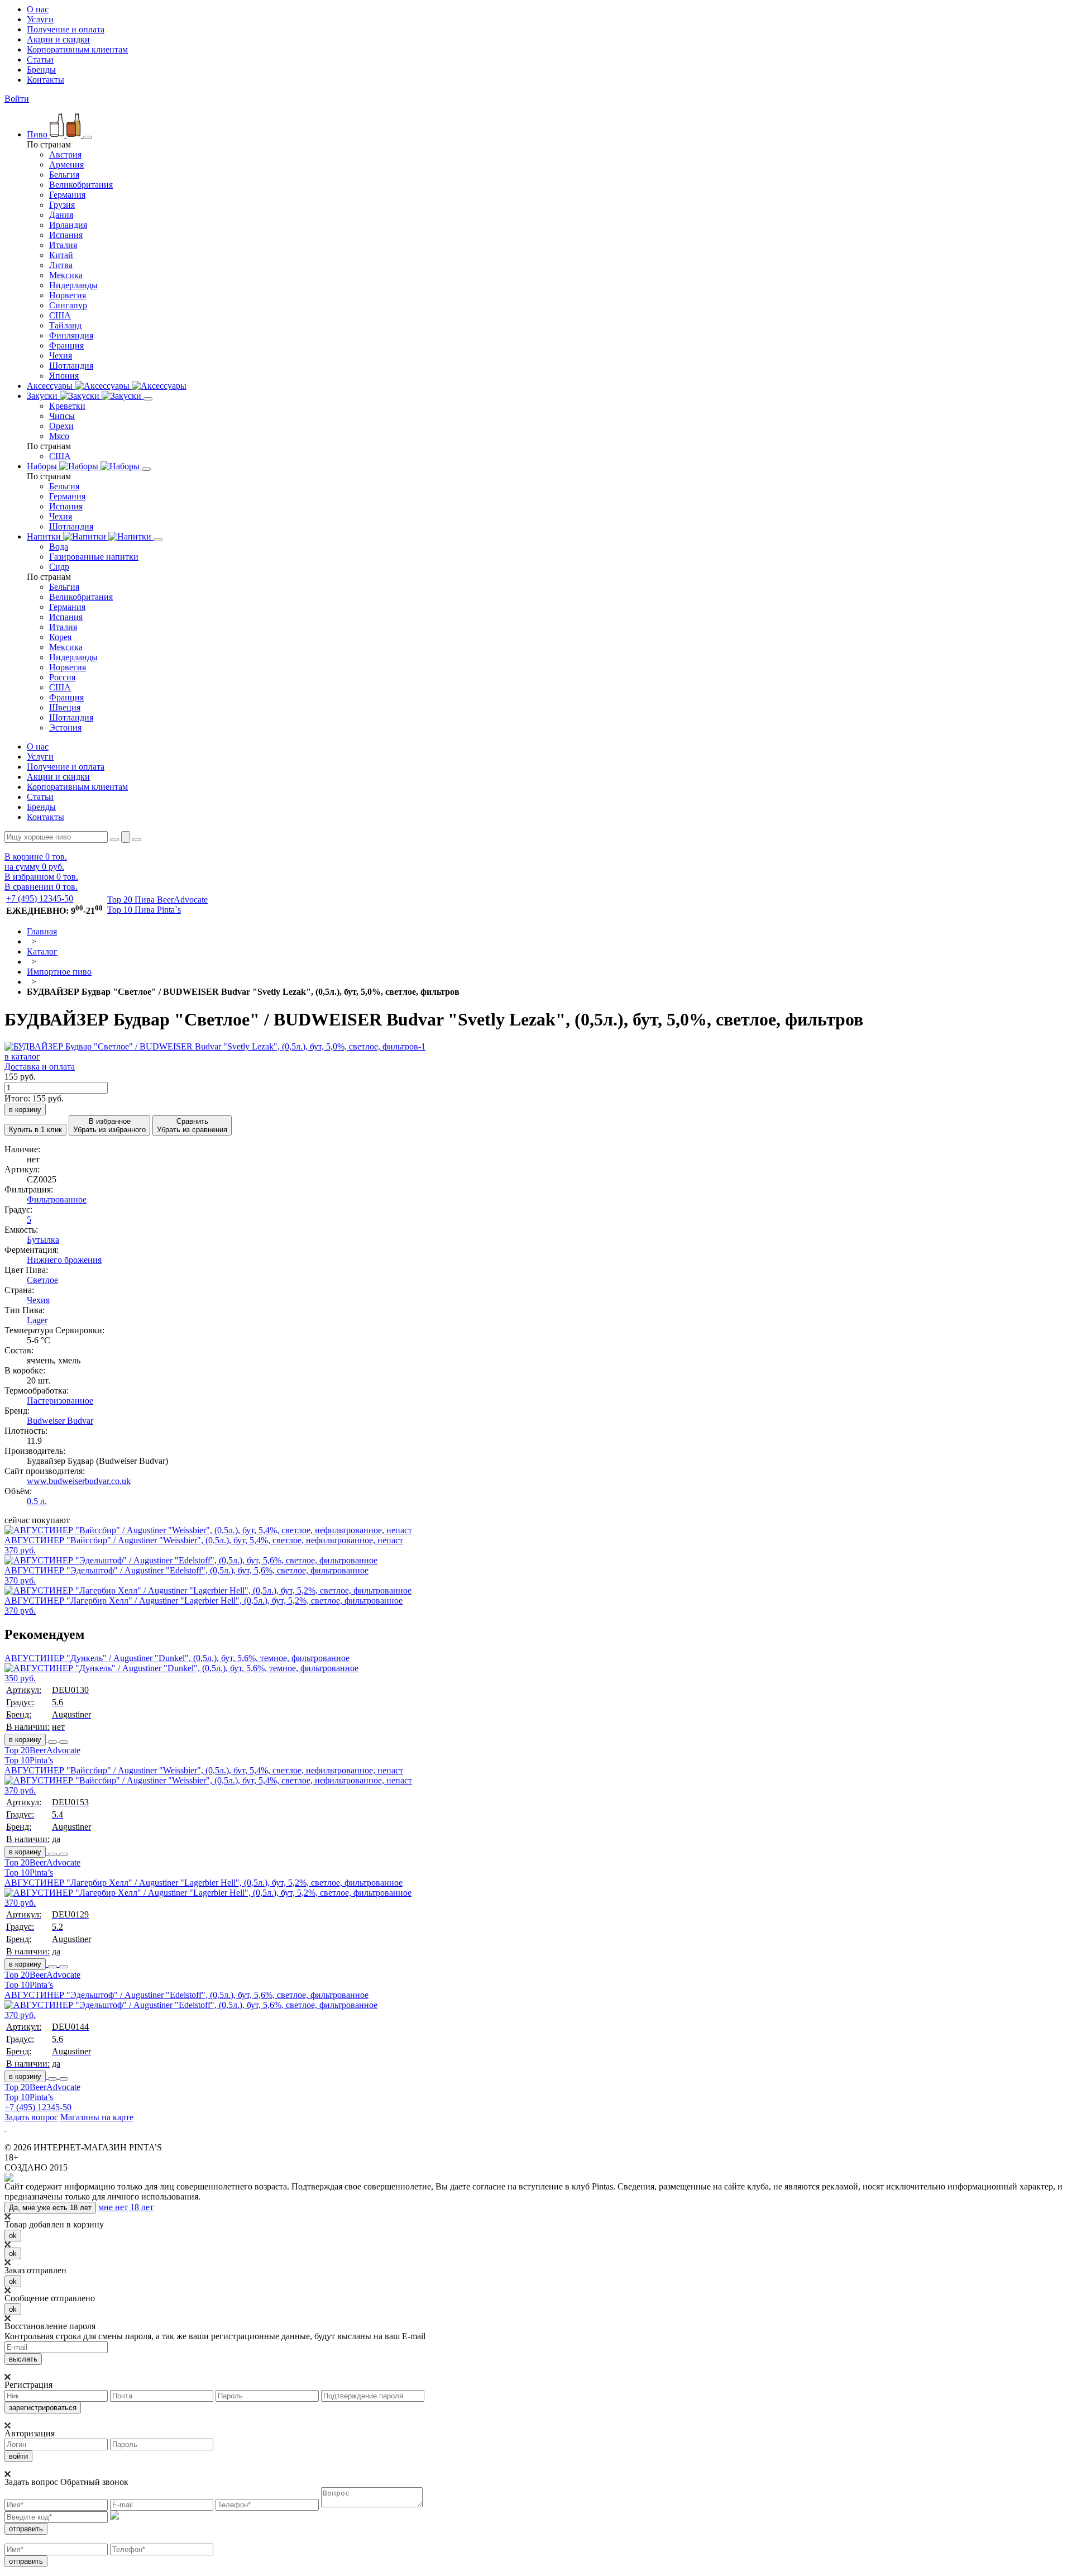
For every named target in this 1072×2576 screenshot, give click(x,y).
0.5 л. (37, 1501)
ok (13, 2236)
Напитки (45, 536)
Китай (61, 255)
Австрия (65, 154)
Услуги (40, 19)
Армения (66, 164)
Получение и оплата (66, 29)
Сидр (59, 567)
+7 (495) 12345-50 (40, 898)
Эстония (65, 728)
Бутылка (43, 1240)
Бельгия (64, 175)
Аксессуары (51, 386)
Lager (37, 1320)
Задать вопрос (31, 2117)
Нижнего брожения (64, 1260)
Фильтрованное (57, 1199)
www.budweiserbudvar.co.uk (79, 1481)
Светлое (42, 1280)
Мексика (66, 275)
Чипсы (62, 416)
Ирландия (68, 225)
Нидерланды (73, 285)
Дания (61, 215)
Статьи (40, 59)
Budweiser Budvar (60, 1421)
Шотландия (71, 366)
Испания (66, 235)
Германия (67, 195)
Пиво (38, 134)
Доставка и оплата (40, 1067)
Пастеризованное (60, 1401)
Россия (62, 677)
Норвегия (68, 295)
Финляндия (71, 335)
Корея (60, 637)
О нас (38, 9)
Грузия (62, 205)
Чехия (61, 356)
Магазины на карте (97, 2117)
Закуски (43, 396)
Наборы (43, 466)
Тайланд (65, 325)
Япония (64, 376)
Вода (59, 547)
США (60, 315)
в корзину (25, 1740)
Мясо (59, 436)
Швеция (65, 707)
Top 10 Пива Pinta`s (144, 910)
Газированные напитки (94, 557)
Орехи (61, 426)
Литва (61, 265)
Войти (17, 99)
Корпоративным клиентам (77, 49)
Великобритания (81, 185)
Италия (63, 245)
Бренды (41, 70)
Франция (66, 345)
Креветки (67, 406)
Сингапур (68, 305)
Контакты (46, 80)
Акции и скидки (58, 39)
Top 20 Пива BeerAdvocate (157, 900)
